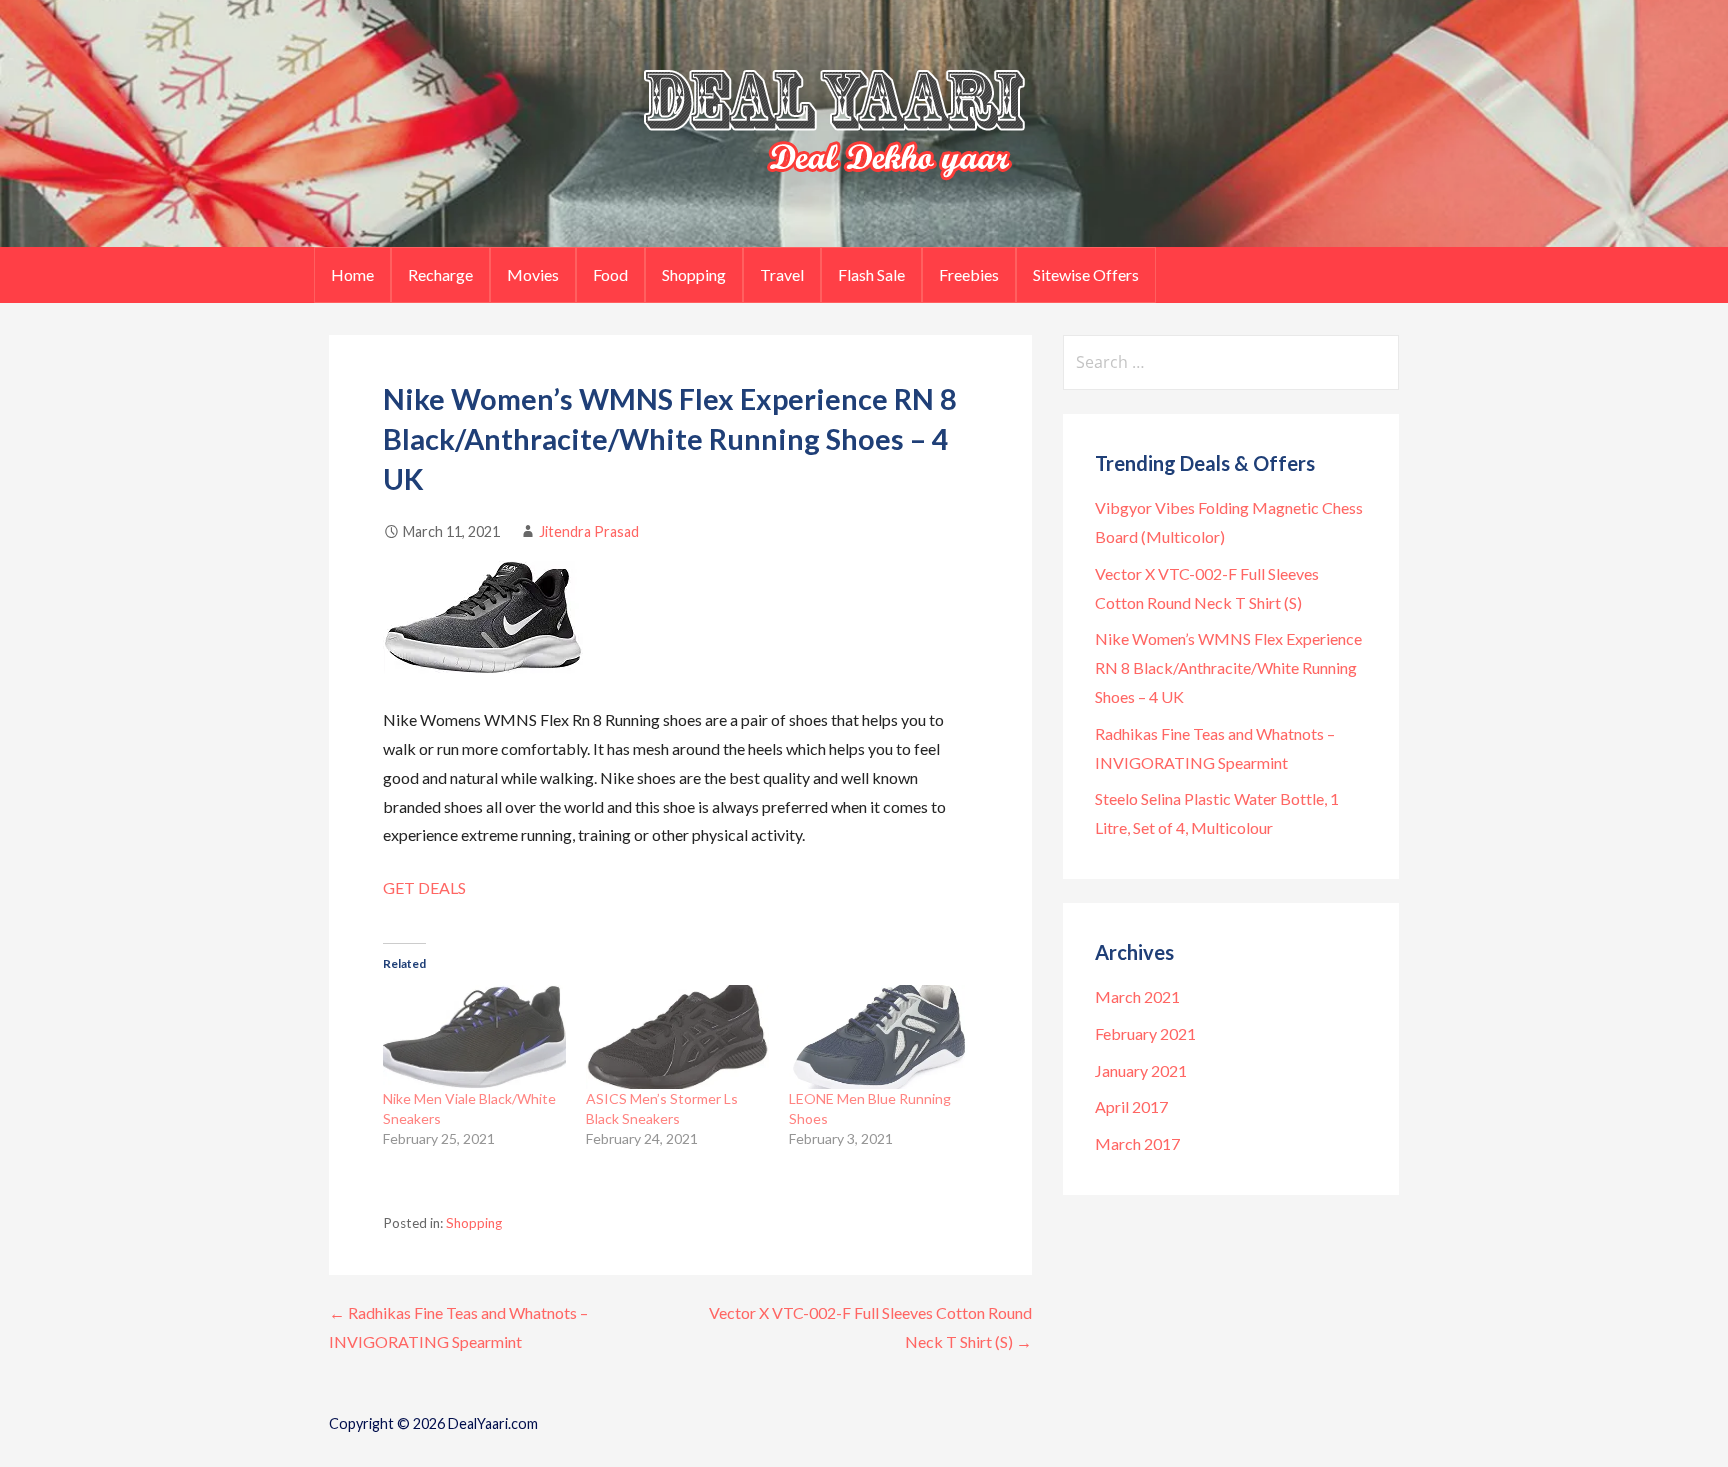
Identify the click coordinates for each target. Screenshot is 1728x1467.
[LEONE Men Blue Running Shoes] (880, 1037)
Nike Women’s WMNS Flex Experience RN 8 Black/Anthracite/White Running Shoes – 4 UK (1228, 667)
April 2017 (1131, 1106)
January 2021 (1141, 1070)
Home (352, 274)
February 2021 (1145, 1033)
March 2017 (1137, 1143)
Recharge (440, 274)
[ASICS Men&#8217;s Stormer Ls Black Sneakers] (677, 1037)
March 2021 (1137, 996)
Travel (782, 274)
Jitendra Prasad (589, 531)
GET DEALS (424, 887)
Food (610, 274)
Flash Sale (871, 274)
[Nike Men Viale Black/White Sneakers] (474, 1037)
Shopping (694, 274)
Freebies (969, 274)
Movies (533, 274)
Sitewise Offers (1086, 274)
